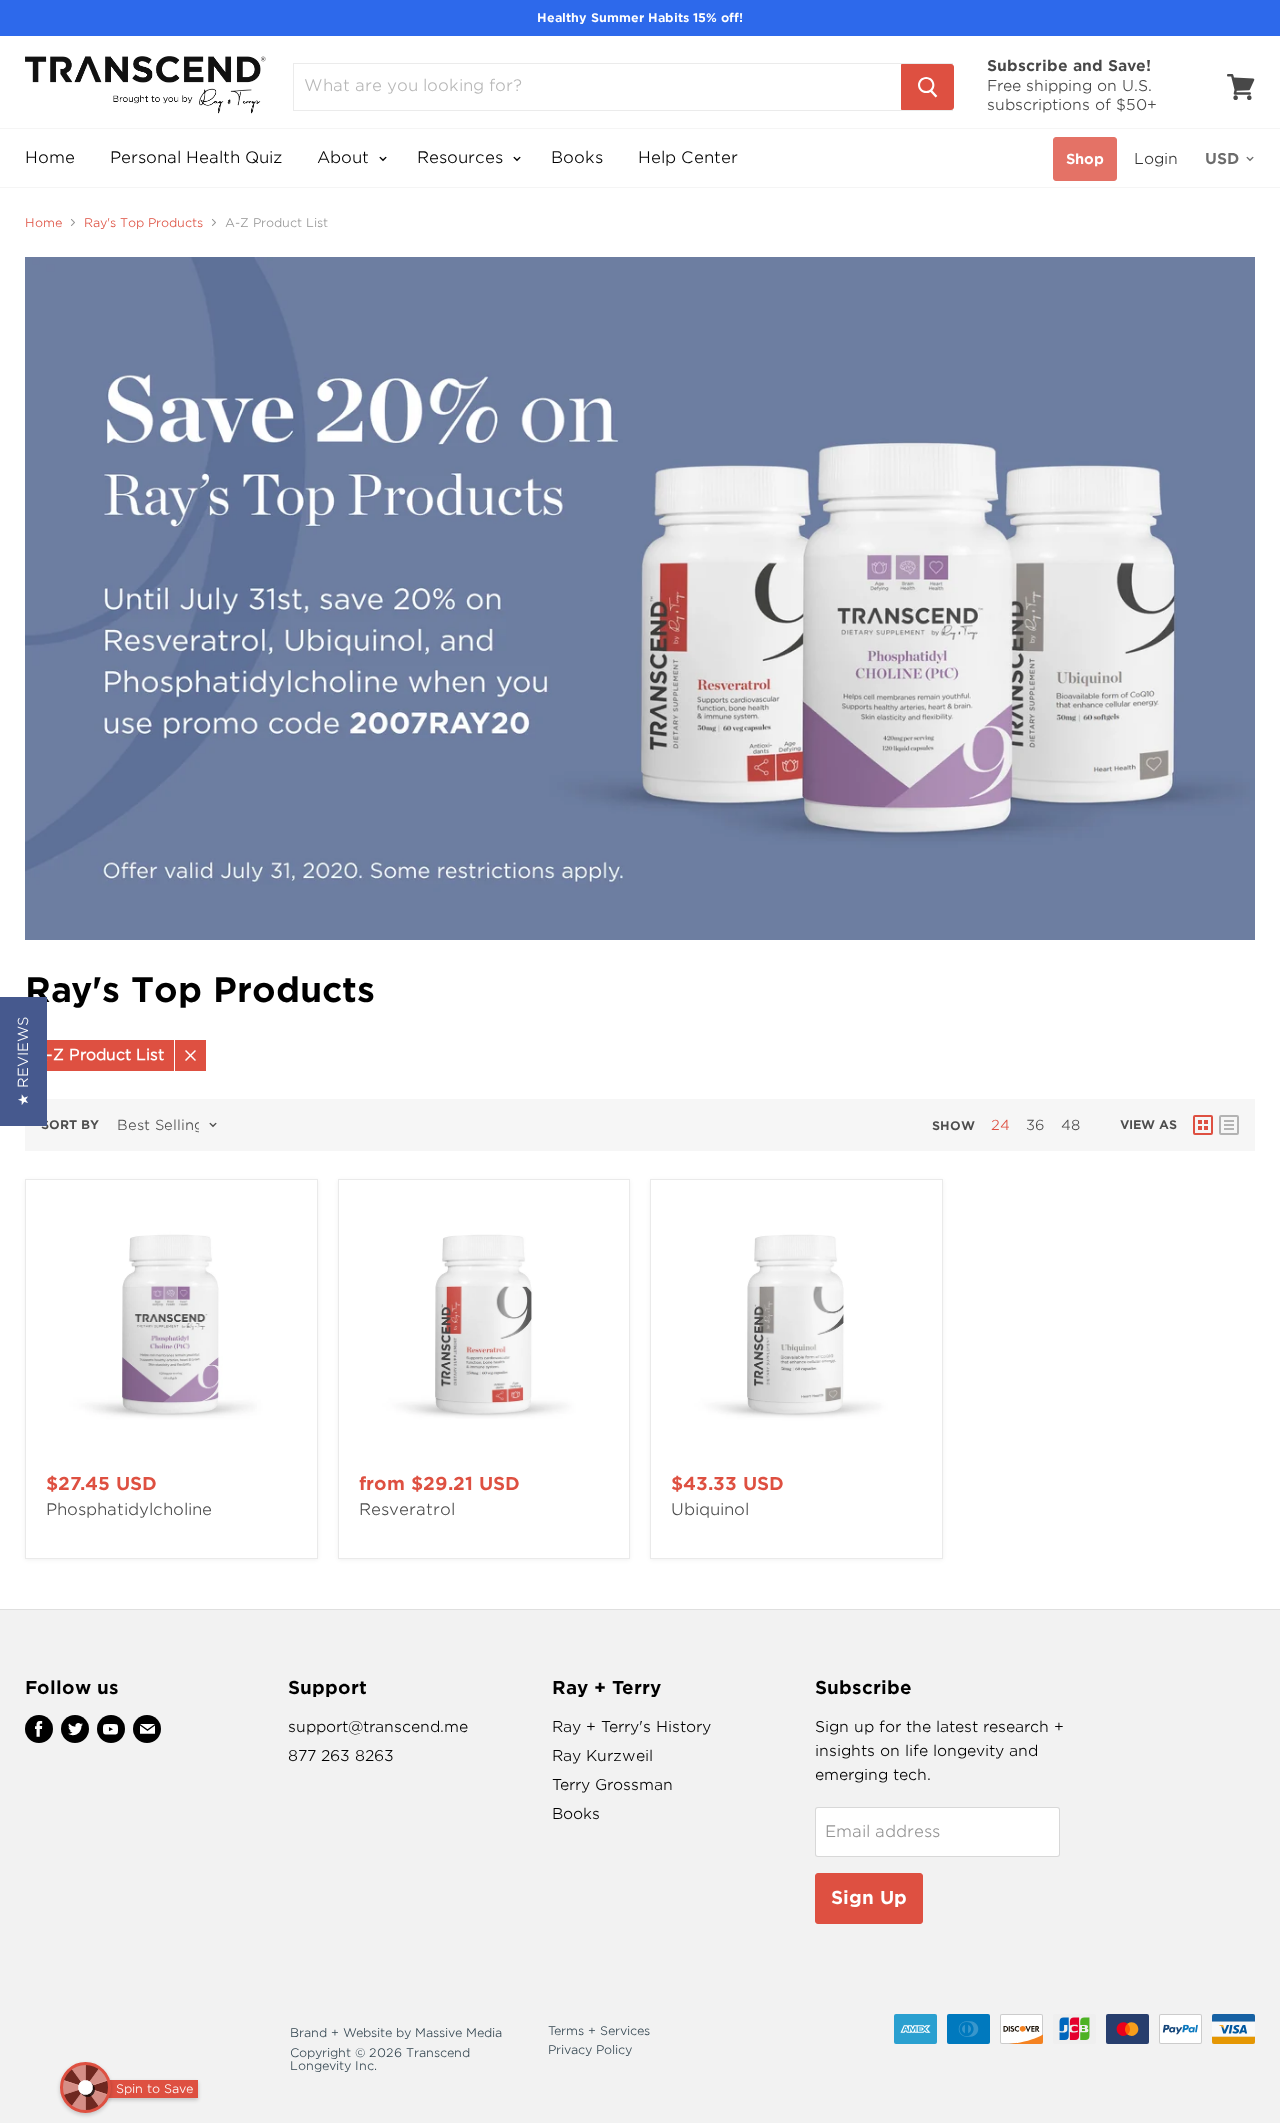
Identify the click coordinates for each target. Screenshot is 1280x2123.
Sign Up (869, 1897)
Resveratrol (407, 1509)
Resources (462, 157)
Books (577, 157)
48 (1070, 1125)
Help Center (688, 157)
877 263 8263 (341, 1756)
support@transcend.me (378, 1727)
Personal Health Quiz (196, 157)
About (345, 157)
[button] (23, 1061)
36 (1035, 1125)
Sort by (70, 1125)
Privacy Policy (590, 2049)
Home (50, 157)
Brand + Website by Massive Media (396, 2032)
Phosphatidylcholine (129, 1509)
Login (1156, 159)
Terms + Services (599, 2030)
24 (1000, 1125)
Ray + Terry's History (631, 1727)
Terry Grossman (612, 1785)
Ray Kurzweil (602, 1756)
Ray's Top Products (143, 223)
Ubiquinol (710, 1509)
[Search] (927, 87)
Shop (1085, 159)
